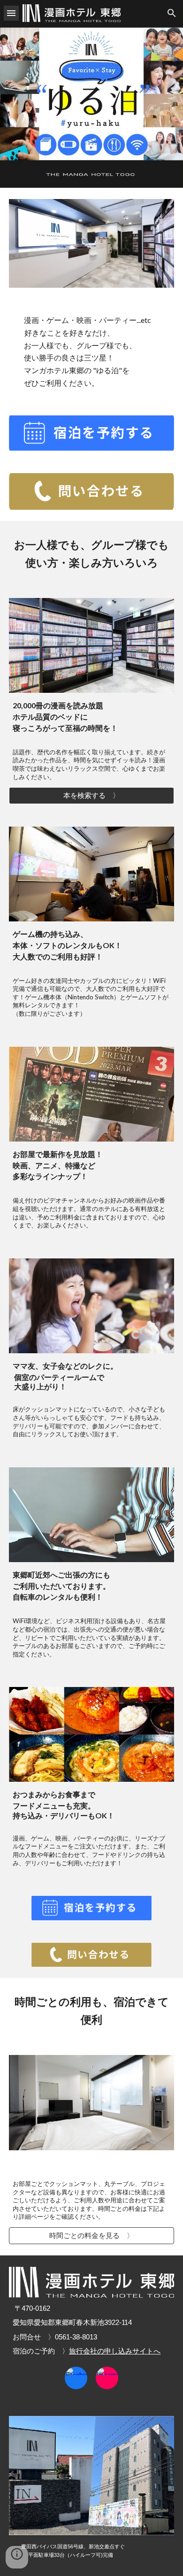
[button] (11, 13)
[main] (91, 352)
